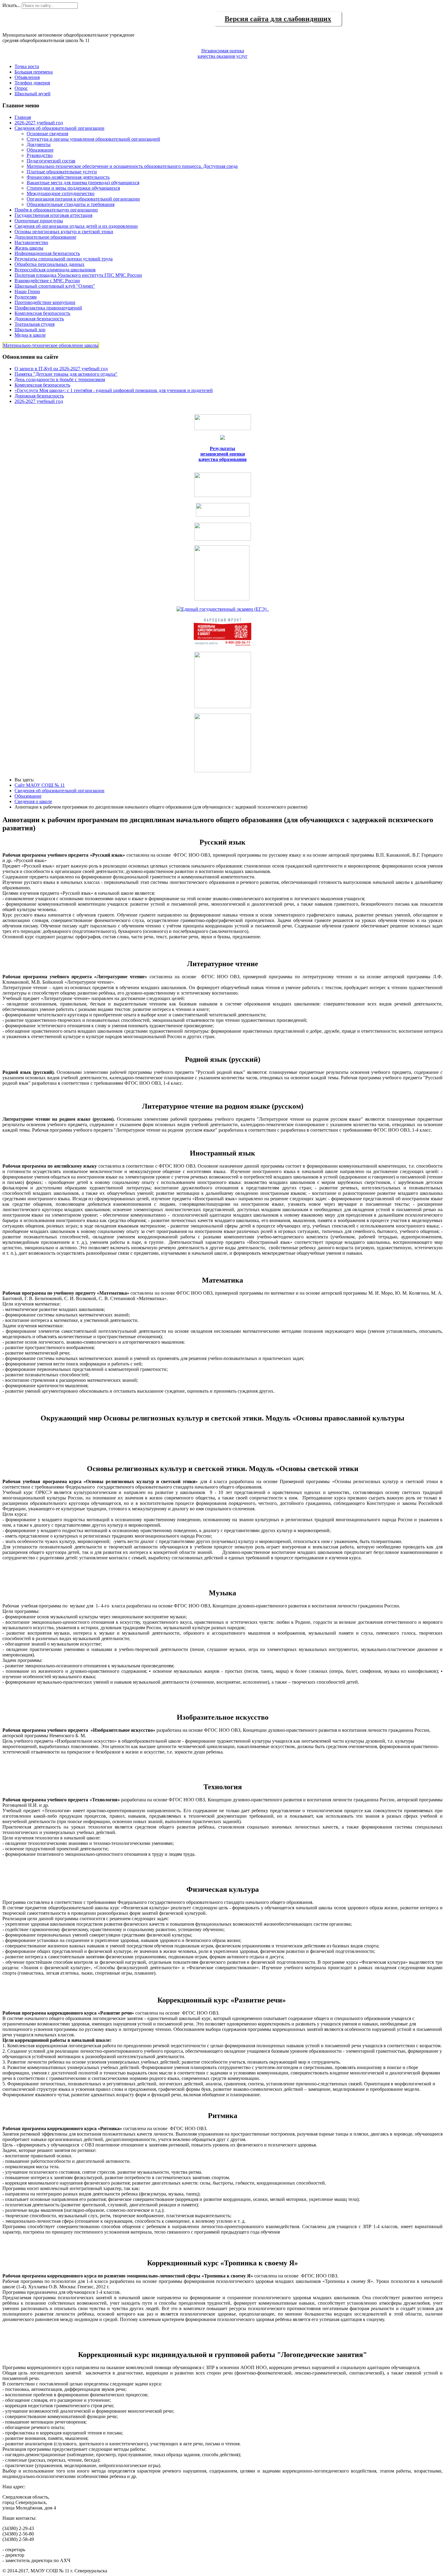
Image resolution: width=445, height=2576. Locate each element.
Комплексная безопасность (42, 313)
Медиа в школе (30, 335)
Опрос (21, 88)
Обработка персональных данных (49, 264)
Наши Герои (27, 291)
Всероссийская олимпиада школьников (55, 270)
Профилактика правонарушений (48, 308)
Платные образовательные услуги (62, 172)
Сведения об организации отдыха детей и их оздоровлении (76, 226)
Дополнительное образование (45, 237)
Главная (23, 117)
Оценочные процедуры (39, 221)
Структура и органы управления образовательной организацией (93, 139)
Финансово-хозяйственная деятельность (68, 177)
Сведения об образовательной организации (59, 128)
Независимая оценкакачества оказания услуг (223, 53)
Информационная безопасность (47, 253)
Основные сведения (47, 134)
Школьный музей (33, 94)
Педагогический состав (51, 161)
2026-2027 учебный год (39, 123)
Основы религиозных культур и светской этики (64, 232)
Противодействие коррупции (45, 302)
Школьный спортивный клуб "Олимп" (55, 286)
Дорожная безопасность (39, 319)
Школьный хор (30, 330)
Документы (39, 144)
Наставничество (31, 242)
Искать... (12, 5)
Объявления (27, 77)
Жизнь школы (29, 248)
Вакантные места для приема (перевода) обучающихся (83, 183)
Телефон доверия (32, 83)
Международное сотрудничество (61, 193)
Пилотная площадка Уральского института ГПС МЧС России (78, 275)
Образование (40, 150)
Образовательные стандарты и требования (71, 204)
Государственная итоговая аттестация (53, 215)
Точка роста (27, 66)
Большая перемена (34, 72)
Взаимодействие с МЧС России (47, 281)
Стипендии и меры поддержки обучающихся (73, 188)
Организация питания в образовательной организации (83, 199)
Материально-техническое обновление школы (51, 345)
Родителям (26, 297)
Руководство (40, 155)
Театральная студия (35, 324)
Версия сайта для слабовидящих (278, 19)
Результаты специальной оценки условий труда (64, 259)
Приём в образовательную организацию (56, 210)
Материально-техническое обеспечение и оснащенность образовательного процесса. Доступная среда (132, 166)
